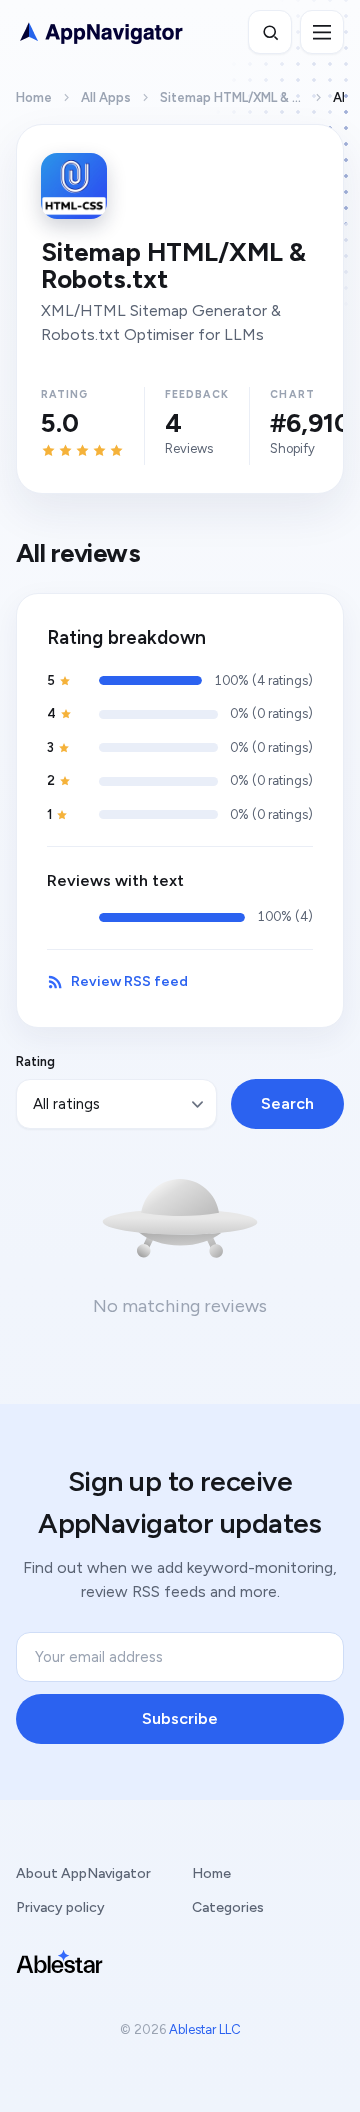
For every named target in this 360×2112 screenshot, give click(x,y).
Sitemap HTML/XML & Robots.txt (232, 97)
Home (34, 97)
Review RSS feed (129, 981)
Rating (35, 1061)
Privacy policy (60, 1907)
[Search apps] (270, 32)
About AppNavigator (83, 1873)
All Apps (106, 97)
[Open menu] (322, 32)
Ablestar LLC (205, 2029)
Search (287, 1103)
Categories (228, 1907)
